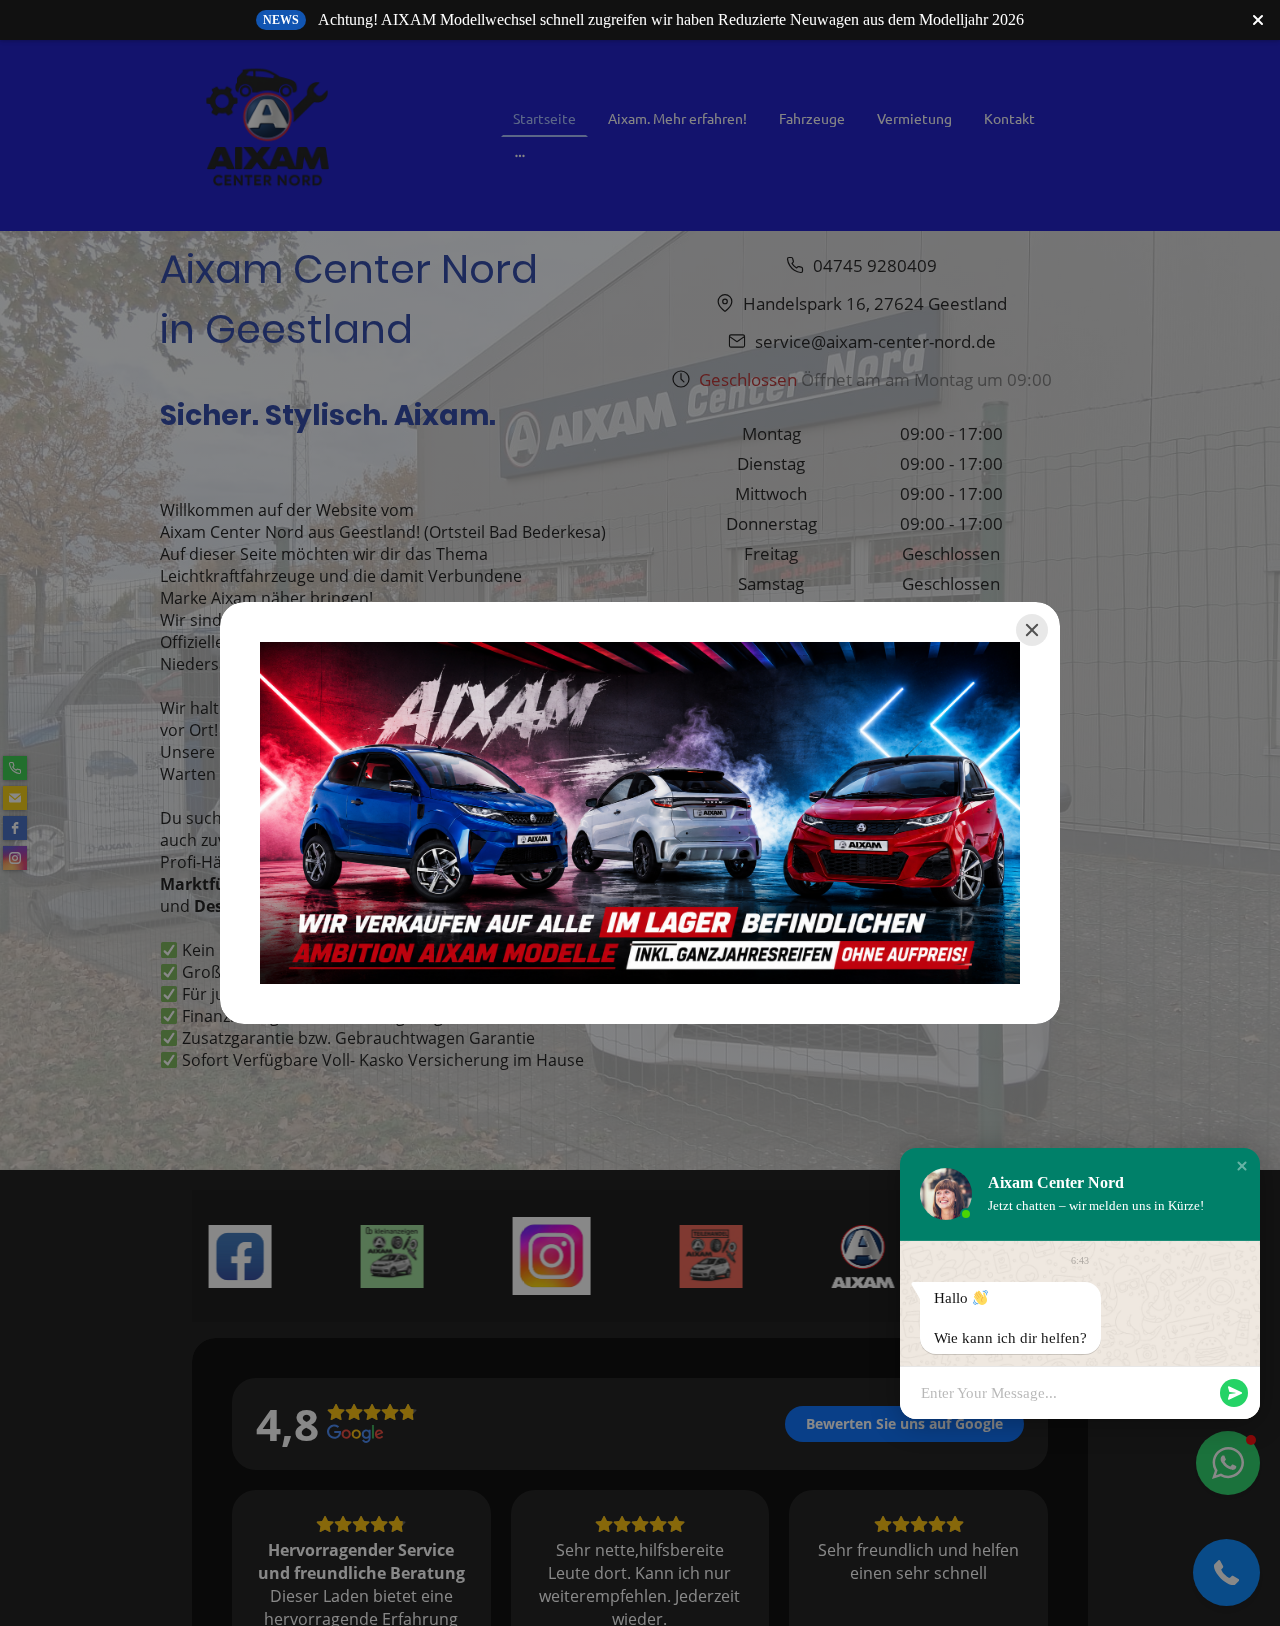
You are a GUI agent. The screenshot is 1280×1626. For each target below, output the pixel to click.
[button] (1242, 1166)
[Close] (1032, 630)
